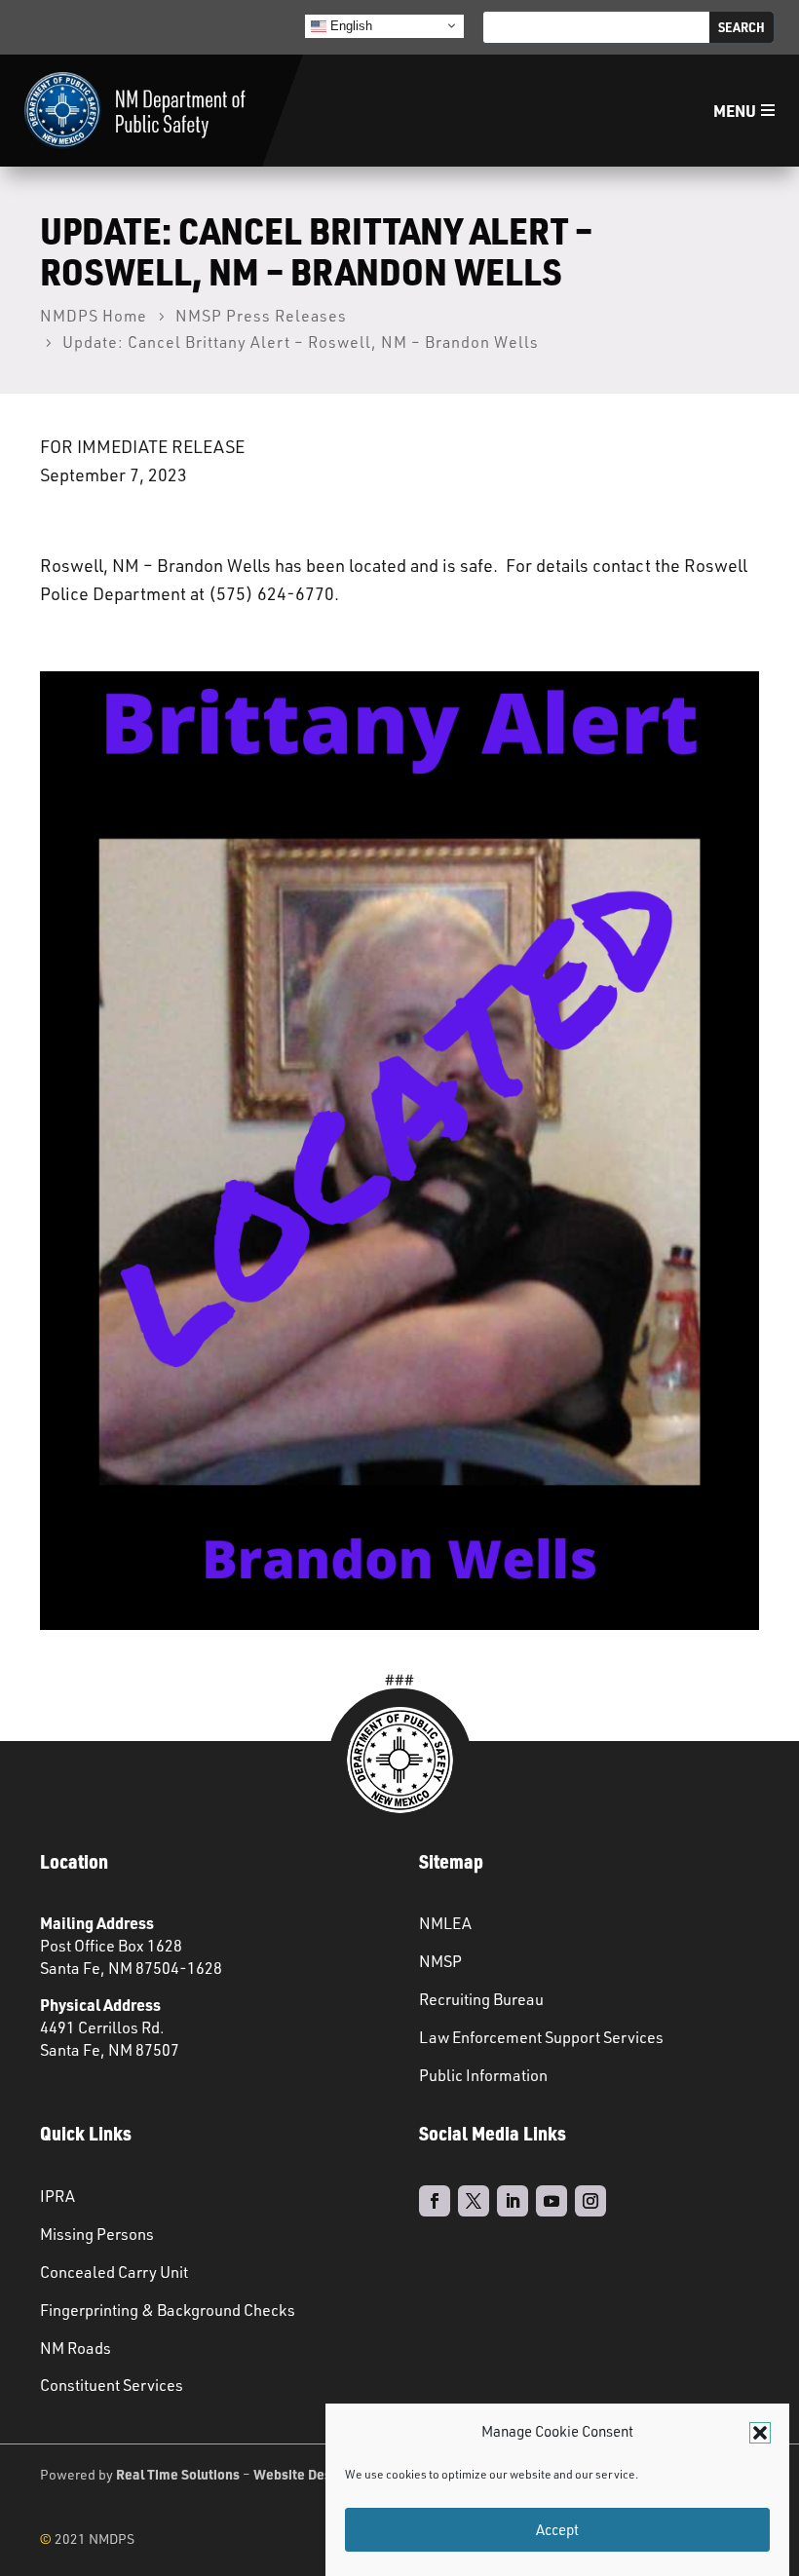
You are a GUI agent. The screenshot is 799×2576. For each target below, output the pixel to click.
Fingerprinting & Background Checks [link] (168, 2310)
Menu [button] (735, 111)
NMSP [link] (440, 1961)
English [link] (349, 25)
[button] (760, 2433)
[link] (135, 111)
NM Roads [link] (76, 2348)
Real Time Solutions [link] (178, 2474)
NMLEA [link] (445, 1923)
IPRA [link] (57, 2196)
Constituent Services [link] (112, 2385)
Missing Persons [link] (97, 2234)
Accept (557, 2530)
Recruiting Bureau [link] (481, 1999)
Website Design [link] (302, 2474)
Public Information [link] (483, 2075)
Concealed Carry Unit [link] (114, 2272)
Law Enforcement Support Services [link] (541, 2037)
